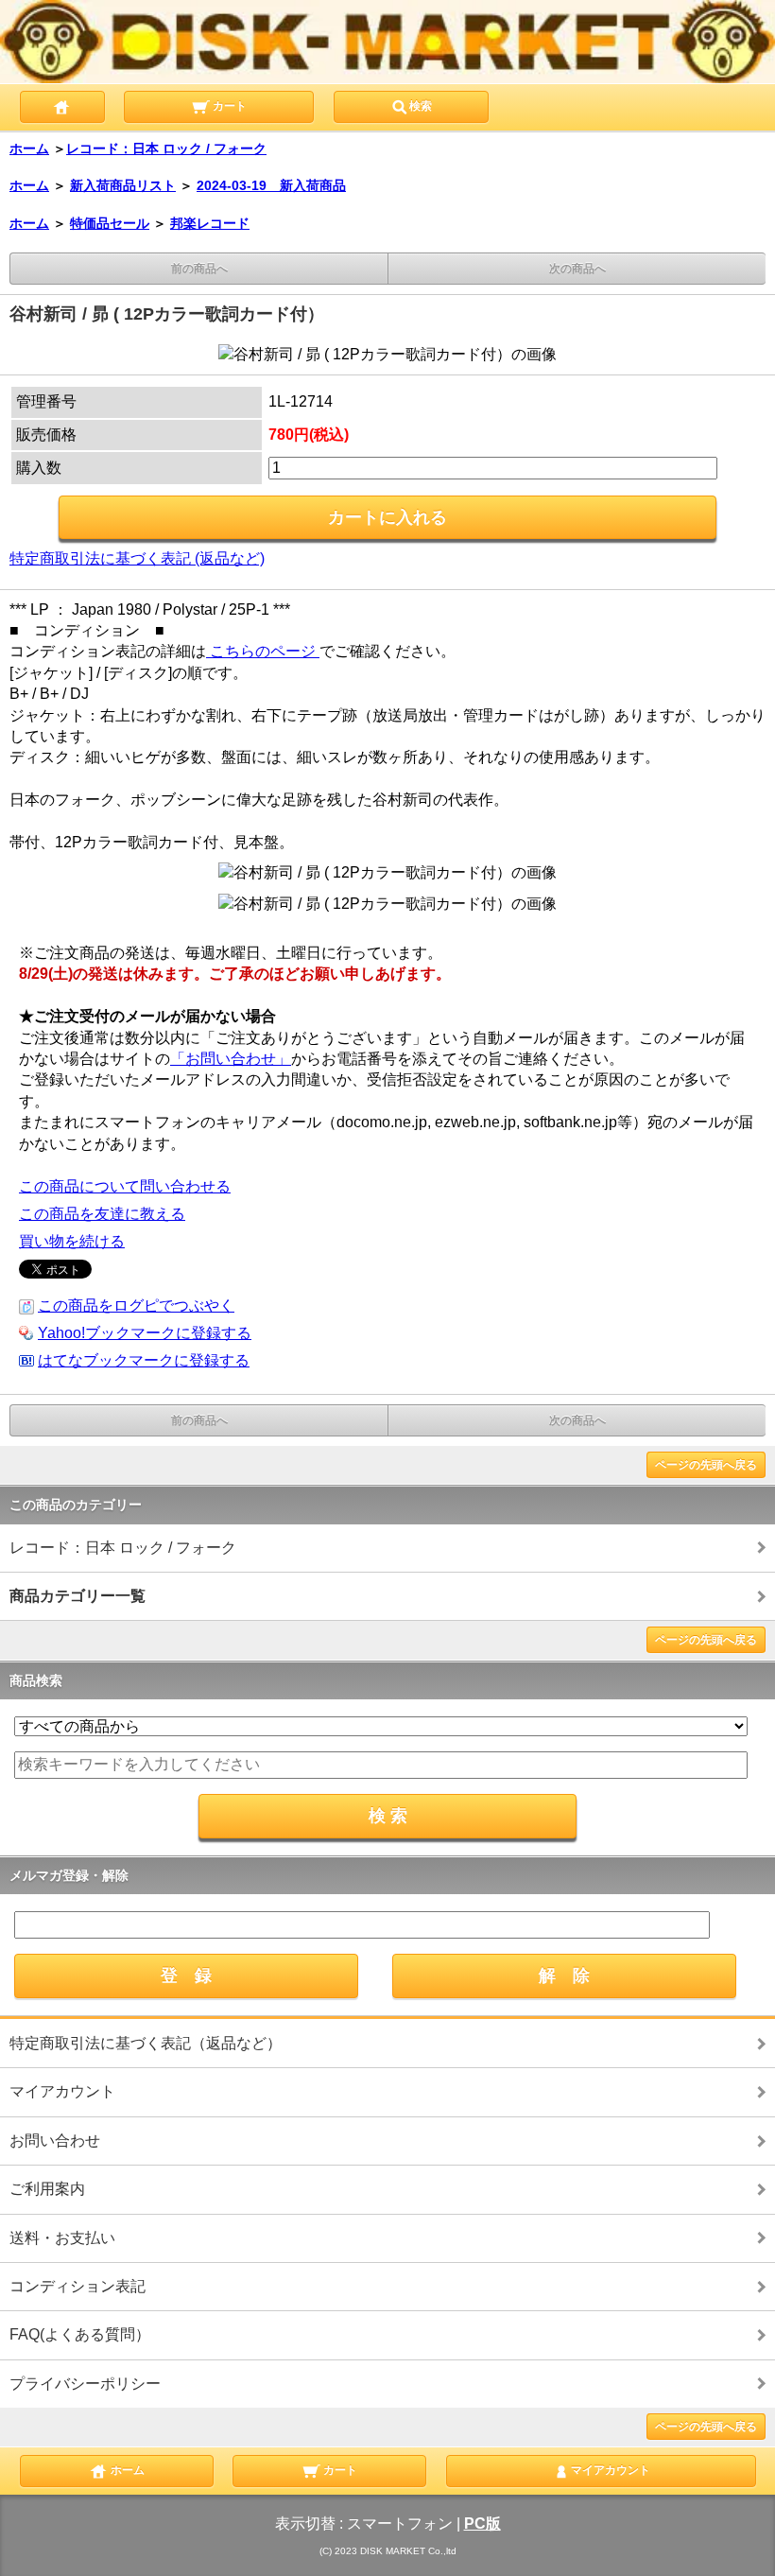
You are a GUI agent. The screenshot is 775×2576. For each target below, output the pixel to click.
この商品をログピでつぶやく (136, 1305)
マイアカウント (62, 2091)
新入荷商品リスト (123, 185)
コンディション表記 (77, 2286)
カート (228, 106)
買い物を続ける (72, 1241)
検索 (421, 106)
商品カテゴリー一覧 (77, 1596)
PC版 (482, 2524)
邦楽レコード (210, 223)
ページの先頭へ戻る (706, 1465)
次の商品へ (577, 269)
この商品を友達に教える (102, 1214)
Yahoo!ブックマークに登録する (145, 1333)
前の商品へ (199, 269)
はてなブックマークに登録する (144, 1360)
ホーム (29, 148)
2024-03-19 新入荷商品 (271, 185)
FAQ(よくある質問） (80, 2334)
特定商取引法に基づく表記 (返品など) (137, 558)
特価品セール (110, 223)
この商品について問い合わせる (125, 1186)
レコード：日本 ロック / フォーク (166, 148)
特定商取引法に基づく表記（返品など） (146, 2043)
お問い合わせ (55, 2141)
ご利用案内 (47, 2189)
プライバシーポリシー (85, 2384)
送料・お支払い (62, 2238)
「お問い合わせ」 (231, 1059)
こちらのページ (263, 651)
